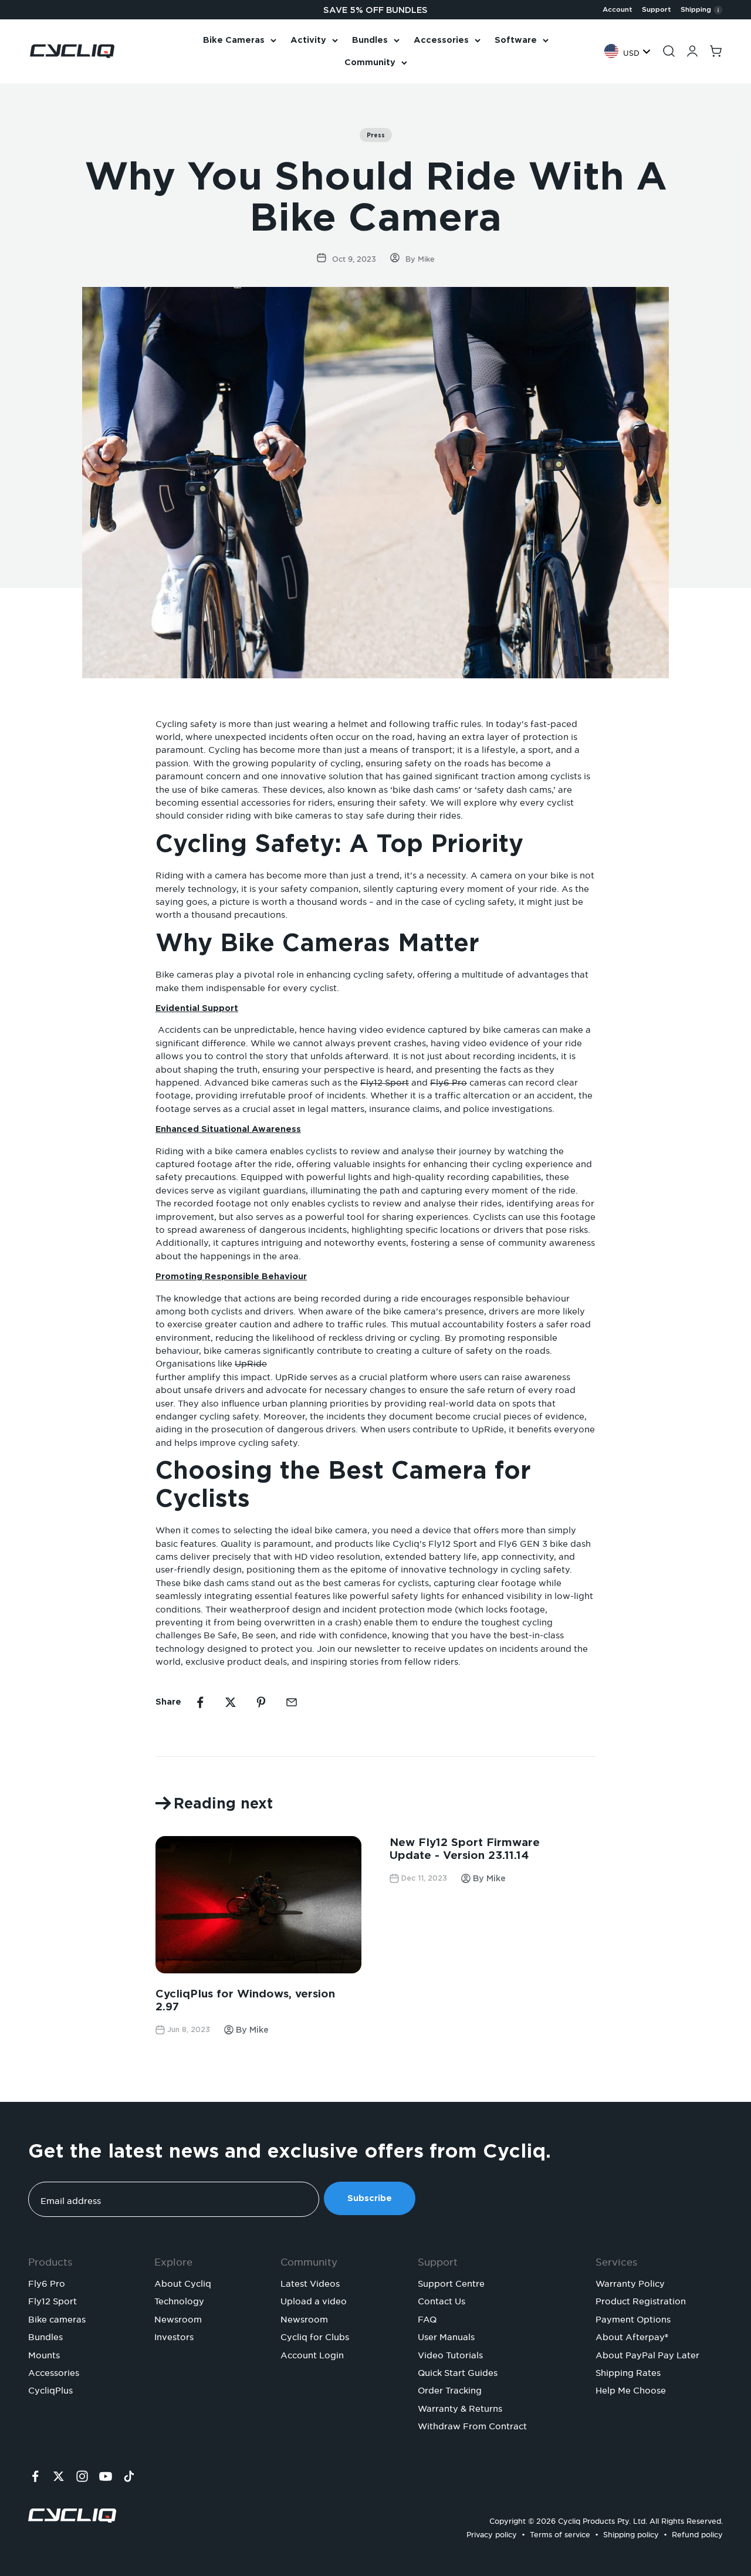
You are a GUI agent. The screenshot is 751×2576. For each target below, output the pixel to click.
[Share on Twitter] (231, 1702)
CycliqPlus (50, 2389)
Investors (174, 2335)
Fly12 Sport (385, 1081)
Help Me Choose (631, 2389)
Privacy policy (492, 2533)
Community (370, 62)
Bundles (370, 40)
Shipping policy (631, 2533)
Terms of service (560, 2533)
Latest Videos (310, 2282)
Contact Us (442, 2300)
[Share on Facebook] (200, 1702)
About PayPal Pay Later (647, 2354)
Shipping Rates (628, 2371)
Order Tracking (450, 2389)
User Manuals (446, 2335)
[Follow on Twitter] (59, 2476)
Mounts (44, 2354)
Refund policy (697, 2533)
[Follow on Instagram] (82, 2476)
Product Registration (641, 2300)
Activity (308, 40)
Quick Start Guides (458, 2371)
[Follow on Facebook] (35, 2476)
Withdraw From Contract (472, 2425)
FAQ (427, 2318)
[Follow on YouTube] (106, 2476)
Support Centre (451, 2282)
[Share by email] (292, 1702)
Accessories (441, 40)
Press (376, 135)
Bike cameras (57, 2318)
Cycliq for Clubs (315, 2335)
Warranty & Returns (460, 2407)
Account (618, 9)
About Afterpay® (632, 2335)
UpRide (251, 1362)
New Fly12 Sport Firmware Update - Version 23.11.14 (465, 1849)
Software (516, 40)
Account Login (312, 2354)
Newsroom (178, 2318)
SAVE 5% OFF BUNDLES (375, 10)
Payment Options (633, 2318)
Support (657, 9)
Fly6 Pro (449, 1081)
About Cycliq (183, 2282)
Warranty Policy (630, 2282)
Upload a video (314, 2300)
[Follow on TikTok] (129, 2476)
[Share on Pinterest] (261, 1702)
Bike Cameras (234, 40)
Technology (179, 2300)
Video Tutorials (450, 2354)
